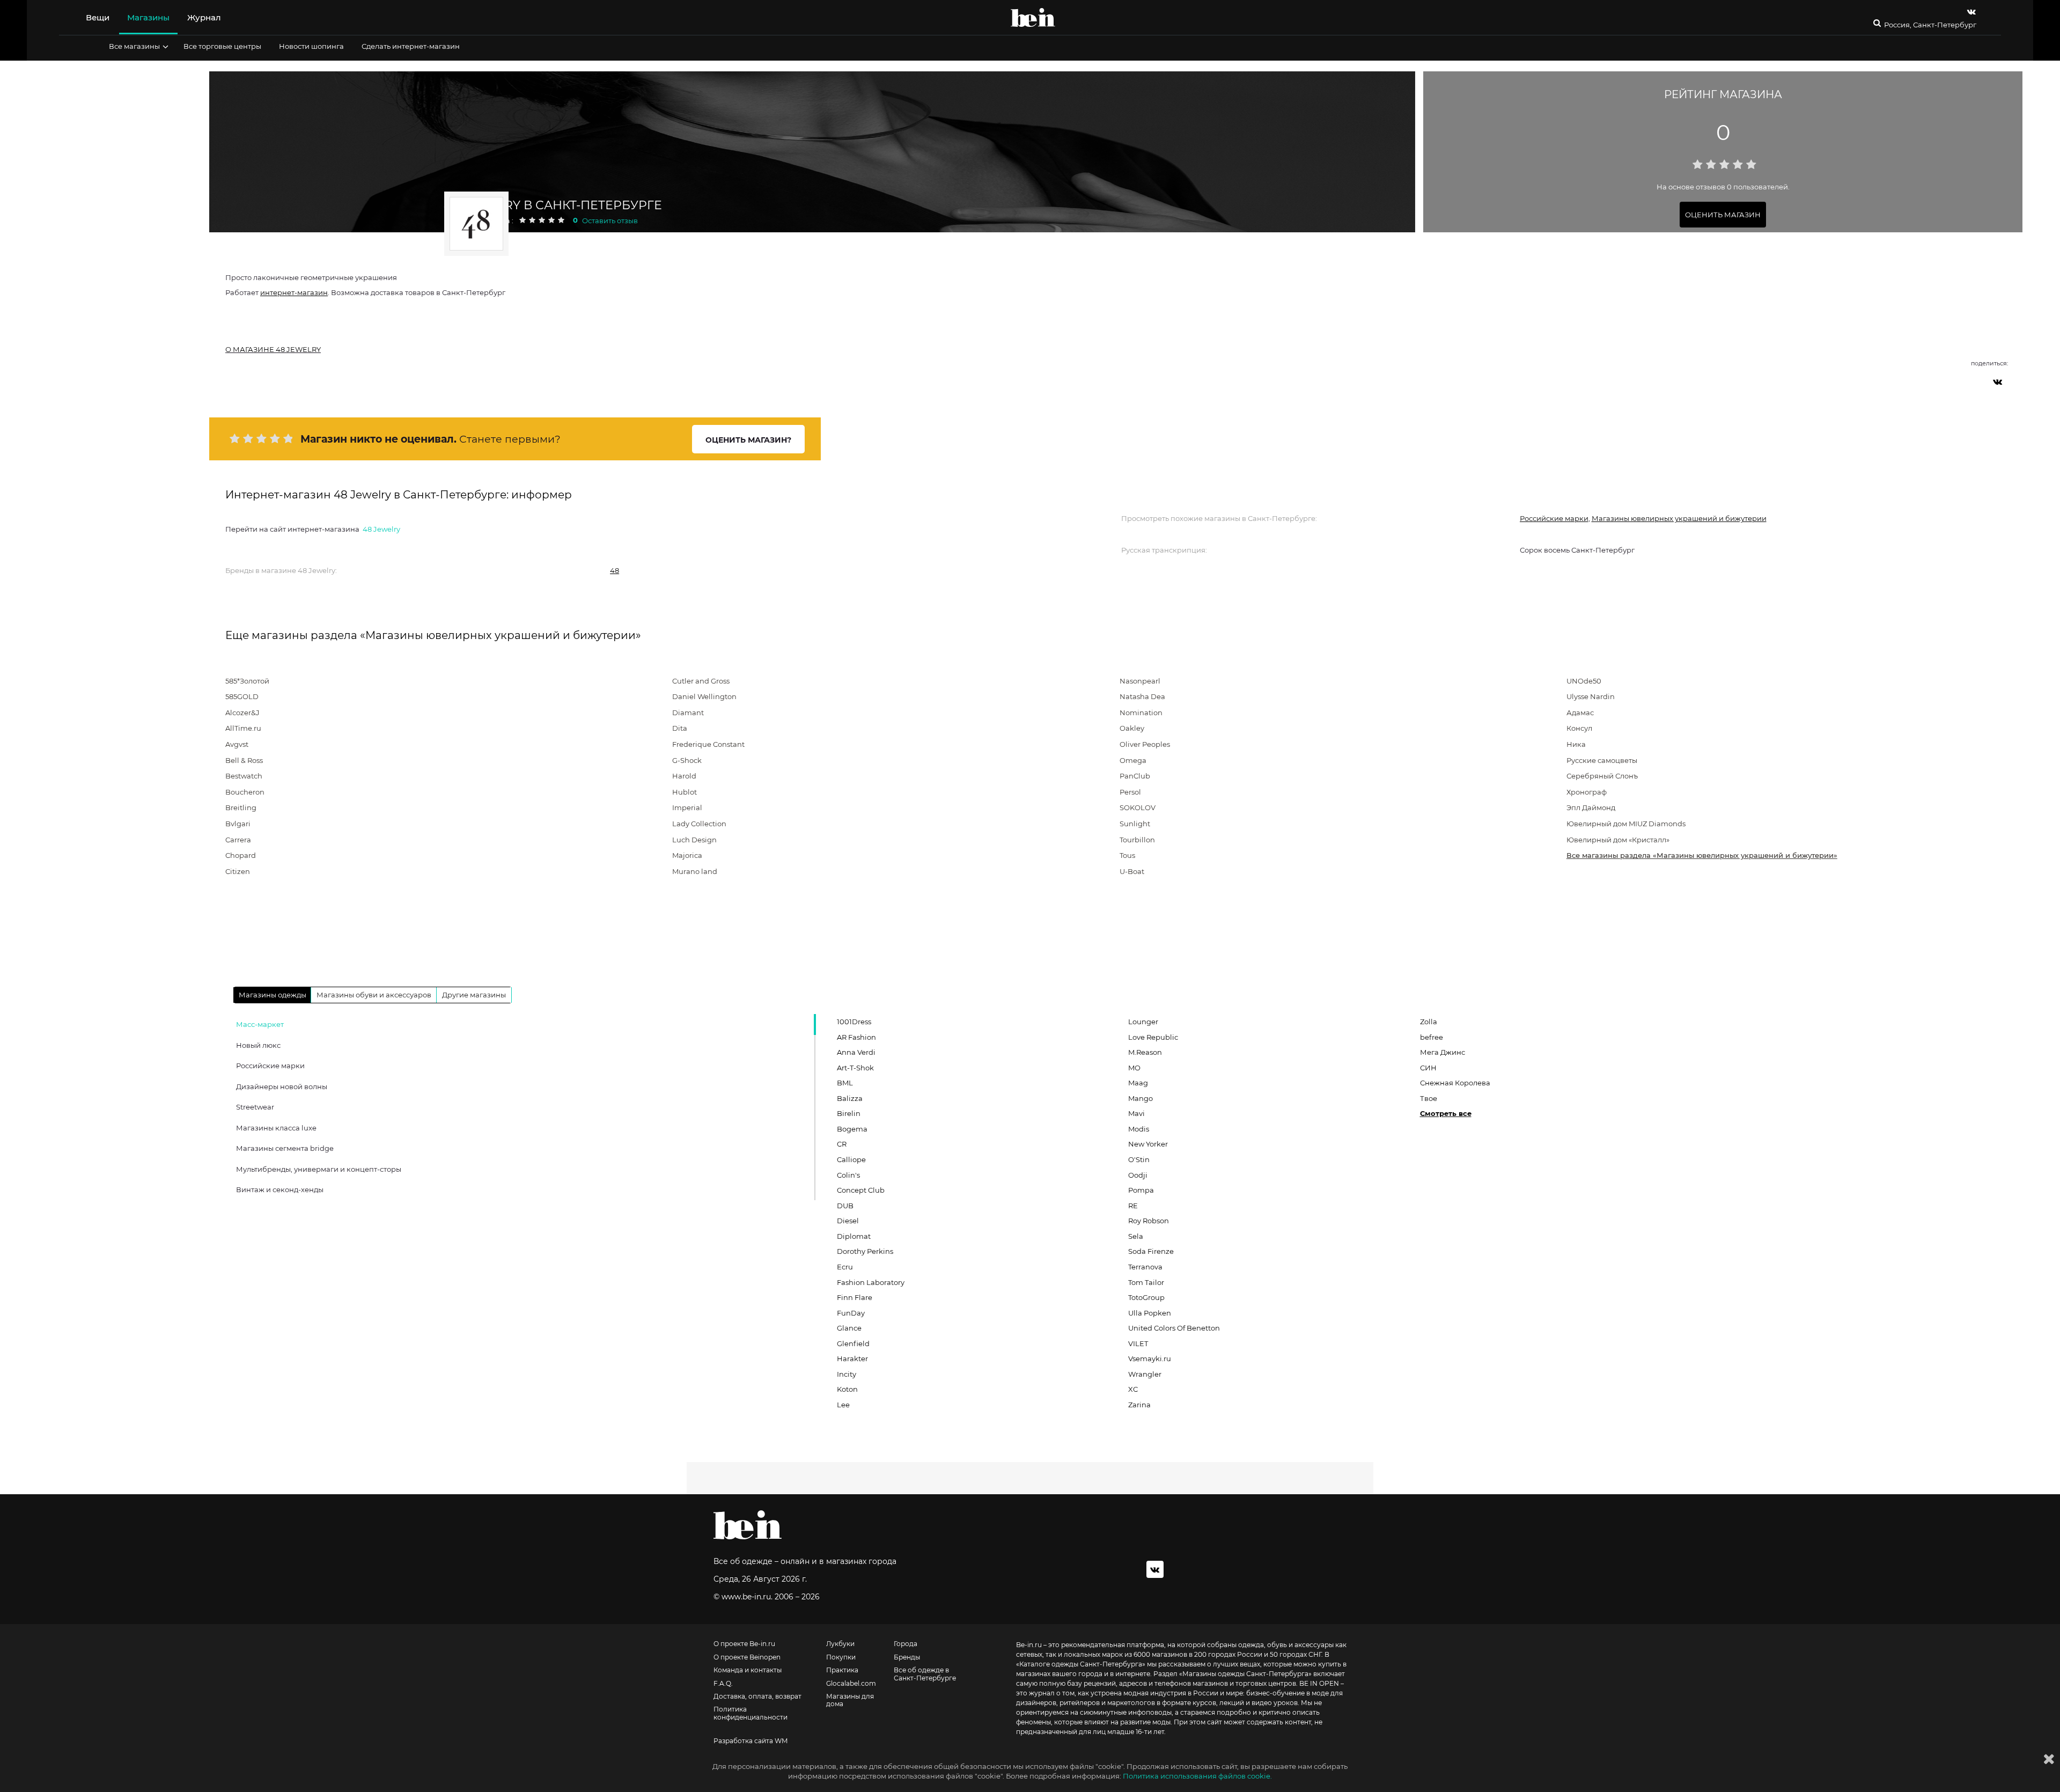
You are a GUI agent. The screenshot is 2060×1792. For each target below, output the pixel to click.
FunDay (851, 1313)
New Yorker (1148, 1144)
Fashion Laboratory (871, 1282)
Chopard (241, 855)
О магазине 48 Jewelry (273, 349)
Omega (1133, 760)
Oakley (1132, 728)
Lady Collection (699, 824)
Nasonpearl (1140, 681)
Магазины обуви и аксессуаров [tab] (374, 995)
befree (1432, 1037)
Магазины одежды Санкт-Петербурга (1245, 1674)
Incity (847, 1374)
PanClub (1135, 776)
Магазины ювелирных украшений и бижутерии (1679, 518)
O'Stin (1139, 1159)
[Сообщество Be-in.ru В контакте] (1155, 1569)
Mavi (1136, 1113)
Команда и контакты (748, 1670)
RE (1133, 1206)
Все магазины (134, 46)
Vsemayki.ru (1150, 1358)
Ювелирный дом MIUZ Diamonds (1626, 824)
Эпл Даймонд (1591, 807)
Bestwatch (244, 776)
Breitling (241, 807)
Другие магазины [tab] (474, 995)
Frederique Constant (708, 744)
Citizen (238, 871)
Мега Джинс (1443, 1052)
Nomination (1141, 713)
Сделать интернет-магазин (411, 46)
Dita (680, 728)
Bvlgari (238, 824)
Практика (842, 1670)
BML (845, 1083)
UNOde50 (1584, 681)
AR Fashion (856, 1037)
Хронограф (1587, 792)
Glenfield (853, 1343)
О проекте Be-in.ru (744, 1644)
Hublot (685, 792)
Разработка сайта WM (751, 1741)
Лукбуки (840, 1644)
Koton (847, 1389)
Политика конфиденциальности (751, 1713)
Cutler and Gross (701, 681)
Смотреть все (1446, 1113)
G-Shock (687, 760)
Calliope (851, 1159)
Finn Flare (855, 1297)
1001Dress (854, 1022)
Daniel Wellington (704, 696)
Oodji (1138, 1175)
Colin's (848, 1175)
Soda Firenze (1151, 1251)
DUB (845, 1206)
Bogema (852, 1129)
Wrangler (1145, 1374)
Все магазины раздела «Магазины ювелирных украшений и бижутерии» (1702, 855)
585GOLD (242, 696)
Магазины (148, 17)
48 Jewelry (381, 529)
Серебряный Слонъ (1602, 776)
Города (906, 1644)
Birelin (849, 1113)
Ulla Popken (1150, 1313)
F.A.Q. (723, 1684)
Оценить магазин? (748, 440)
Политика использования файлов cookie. (1197, 1776)
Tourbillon (1137, 840)
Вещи (98, 17)
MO (1134, 1068)
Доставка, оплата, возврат (757, 1696)
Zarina (1139, 1405)
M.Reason (1145, 1052)
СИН (1428, 1068)
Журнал (204, 17)
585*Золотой (247, 681)
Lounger (1143, 1022)
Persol (1130, 792)
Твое (1429, 1098)
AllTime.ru (243, 728)
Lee (843, 1405)
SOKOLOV (1138, 807)
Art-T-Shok (855, 1068)
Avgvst (237, 744)
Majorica (687, 855)
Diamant (688, 713)
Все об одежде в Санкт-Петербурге (925, 1674)
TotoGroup (1146, 1297)
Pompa (1141, 1190)
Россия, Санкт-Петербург (1930, 25)
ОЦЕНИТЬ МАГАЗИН (1723, 215)
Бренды (907, 1657)
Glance (849, 1328)
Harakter (852, 1358)
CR (842, 1144)
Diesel (848, 1221)
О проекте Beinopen (747, 1657)
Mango (1141, 1098)
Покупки (841, 1657)
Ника (1576, 744)
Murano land (695, 871)
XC (1133, 1389)
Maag (1138, 1083)
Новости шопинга (311, 46)
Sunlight (1135, 824)
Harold (684, 776)
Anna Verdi (856, 1052)
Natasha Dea (1142, 696)
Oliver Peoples (1145, 744)
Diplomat (854, 1236)
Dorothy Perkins (865, 1251)
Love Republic (1153, 1037)
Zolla (1429, 1022)
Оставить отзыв (610, 221)
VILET (1138, 1343)
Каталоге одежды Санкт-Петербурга (1081, 1664)
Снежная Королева (1455, 1083)
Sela (1136, 1236)
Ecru (845, 1267)
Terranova (1145, 1267)
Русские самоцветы (1602, 760)
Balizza (850, 1098)
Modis (1139, 1129)
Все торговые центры (222, 46)
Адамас (1580, 713)
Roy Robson (1149, 1221)
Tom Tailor (1146, 1282)
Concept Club (861, 1190)
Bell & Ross (244, 760)
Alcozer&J (242, 713)
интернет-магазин (294, 292)
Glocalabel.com (851, 1684)
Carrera (238, 840)
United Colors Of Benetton (1174, 1328)
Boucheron (245, 792)
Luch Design (694, 840)
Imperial (687, 807)
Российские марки (1554, 518)
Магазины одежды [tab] (273, 995)
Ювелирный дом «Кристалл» (1618, 840)
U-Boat (1132, 871)
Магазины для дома (850, 1700)
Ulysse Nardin (1591, 696)
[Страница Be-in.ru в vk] (1971, 12)
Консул (1579, 728)
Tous (1127, 855)
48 (615, 570)
